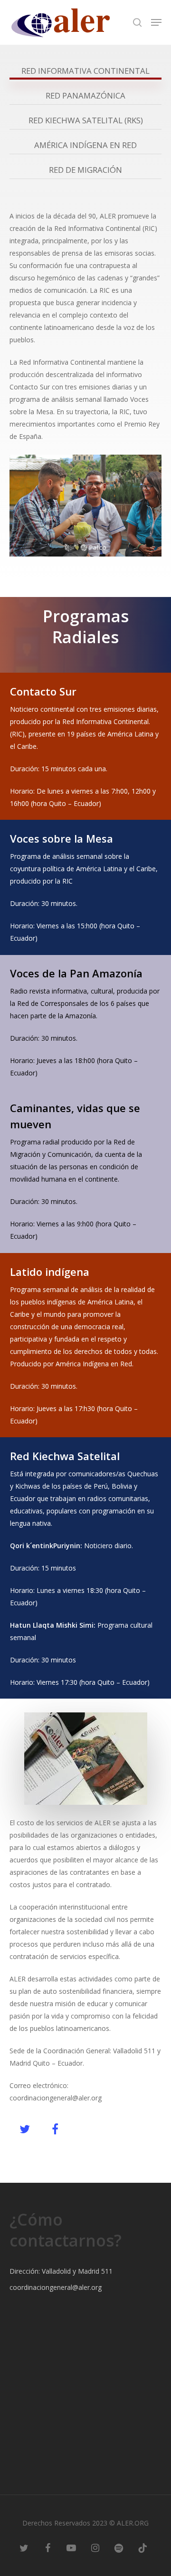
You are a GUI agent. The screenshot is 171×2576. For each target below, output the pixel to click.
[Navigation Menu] (156, 22)
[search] (137, 22)
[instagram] (95, 2547)
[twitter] (24, 2547)
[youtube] (71, 2547)
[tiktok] (142, 2547)
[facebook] (47, 2547)
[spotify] (119, 2547)
